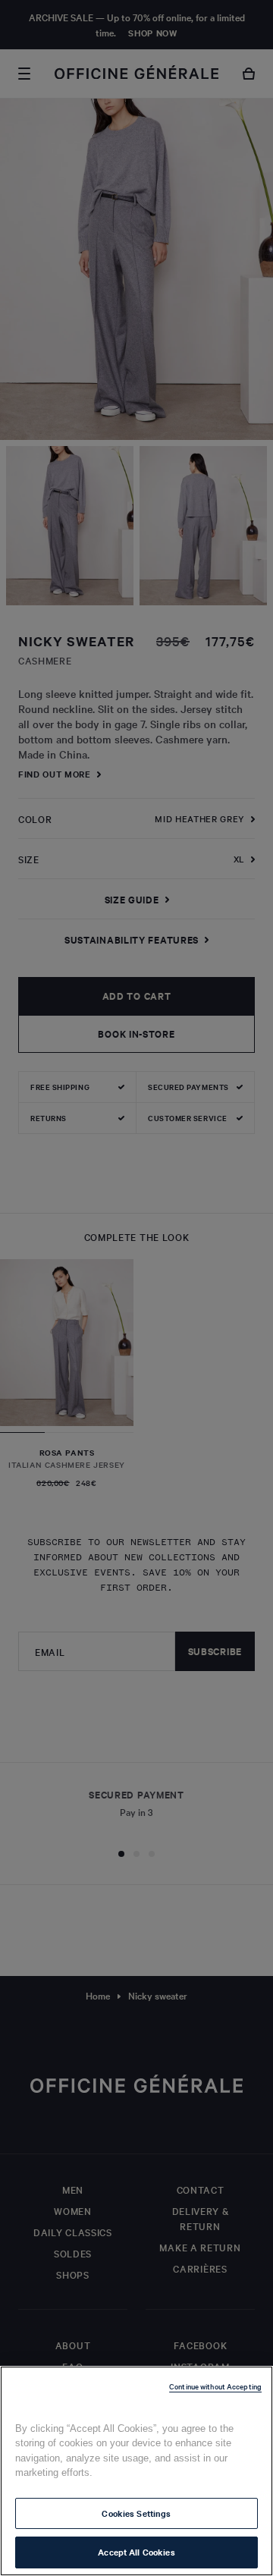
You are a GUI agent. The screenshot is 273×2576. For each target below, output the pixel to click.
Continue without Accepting (215, 2386)
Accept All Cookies (136, 2552)
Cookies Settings (136, 2513)
